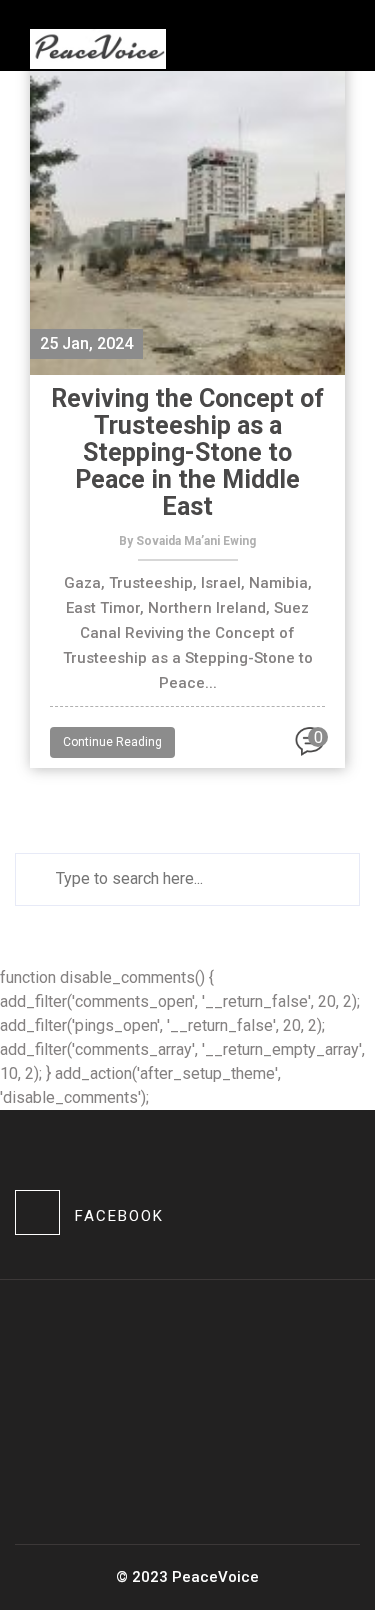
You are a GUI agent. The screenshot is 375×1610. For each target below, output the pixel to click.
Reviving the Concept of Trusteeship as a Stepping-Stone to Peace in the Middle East (187, 452)
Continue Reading (112, 742)
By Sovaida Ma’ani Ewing (187, 541)
